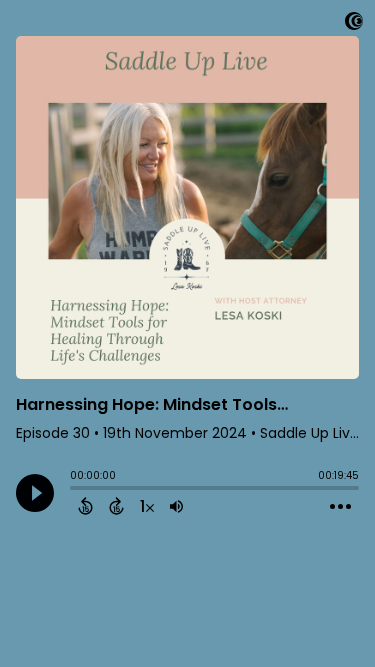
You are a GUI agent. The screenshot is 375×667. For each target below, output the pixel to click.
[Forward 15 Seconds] (116, 506)
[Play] (35, 493)
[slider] (75, 490)
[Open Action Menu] (340, 507)
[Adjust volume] (176, 506)
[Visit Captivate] (354, 24)
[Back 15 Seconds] (85, 506)
